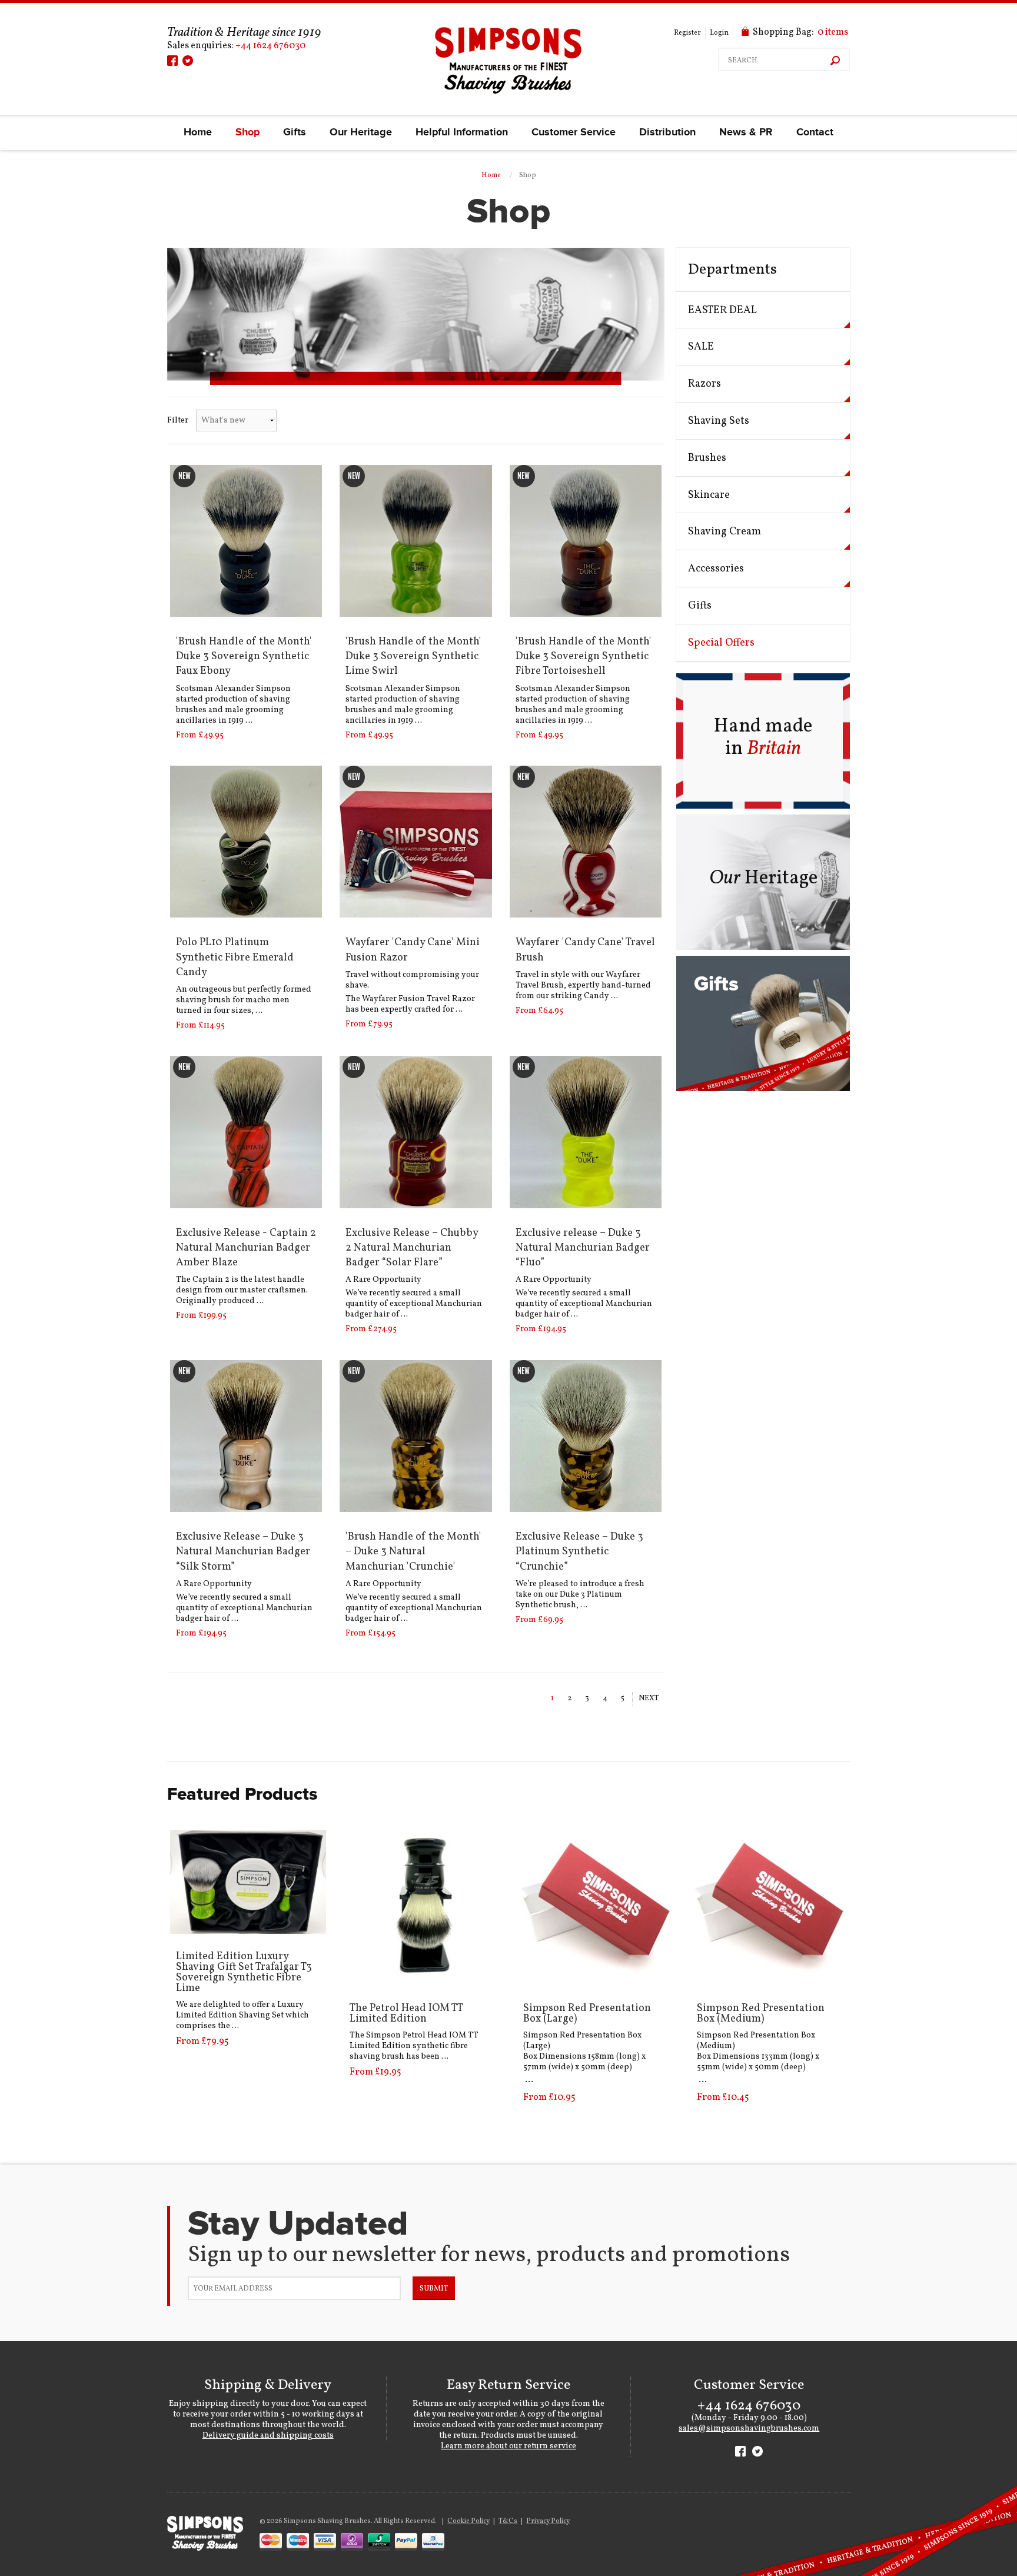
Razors (704, 384)
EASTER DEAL (722, 310)
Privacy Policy (548, 2521)
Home (198, 132)
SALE (701, 347)
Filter (178, 421)
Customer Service (574, 132)
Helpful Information (462, 132)
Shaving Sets (719, 421)
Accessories (716, 569)
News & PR (746, 132)
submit (434, 2289)
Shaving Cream (724, 532)
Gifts (295, 132)
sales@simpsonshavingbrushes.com (749, 2429)
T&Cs (508, 2521)
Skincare (709, 495)
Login (719, 33)
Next (649, 1699)
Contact (815, 132)
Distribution (667, 132)
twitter (188, 61)
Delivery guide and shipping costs (268, 2436)
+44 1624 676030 (270, 46)
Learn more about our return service (508, 2446)
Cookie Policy (468, 2521)
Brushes (707, 458)
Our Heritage (361, 132)
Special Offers (721, 643)
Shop (247, 132)
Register (687, 33)
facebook (172, 61)
